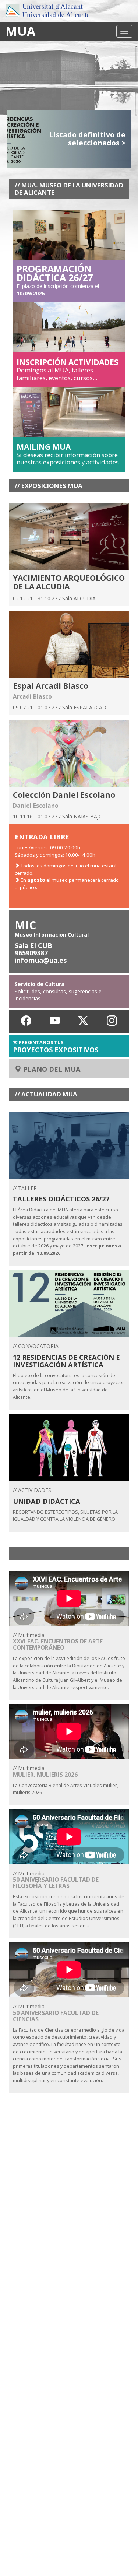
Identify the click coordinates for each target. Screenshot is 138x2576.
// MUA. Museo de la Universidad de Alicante (69, 189)
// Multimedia (69, 1661)
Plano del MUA (51, 1069)
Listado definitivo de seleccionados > (87, 139)
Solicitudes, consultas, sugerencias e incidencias (58, 991)
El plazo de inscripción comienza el (58, 282)
